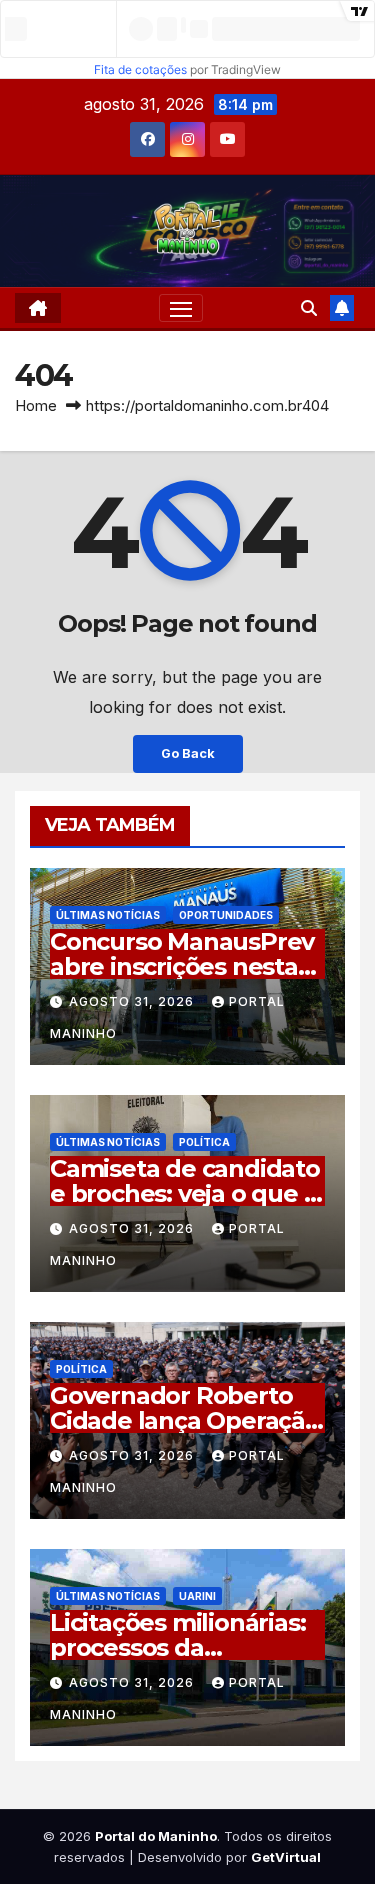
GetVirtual (286, 1857)
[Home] (38, 308)
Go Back (188, 753)
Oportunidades (226, 915)
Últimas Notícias (108, 915)
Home (36, 405)
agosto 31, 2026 (133, 1001)
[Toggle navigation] (181, 308)
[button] (309, 308)
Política (204, 1142)
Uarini (197, 1596)
